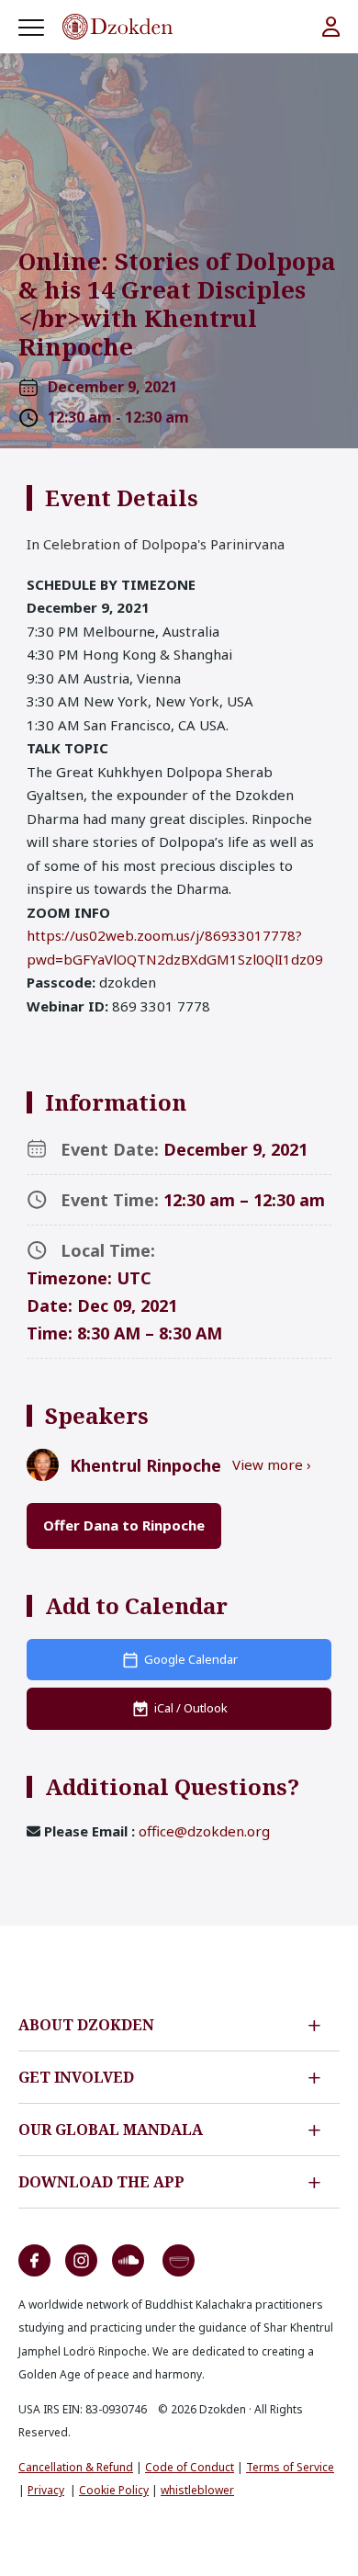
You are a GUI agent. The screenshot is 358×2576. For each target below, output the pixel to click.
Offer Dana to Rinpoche (124, 1525)
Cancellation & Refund (76, 2467)
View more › (272, 1464)
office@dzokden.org (204, 1831)
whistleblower (197, 2490)
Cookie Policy (114, 2490)
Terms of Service (290, 2467)
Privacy (46, 2490)
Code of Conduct (190, 2467)
